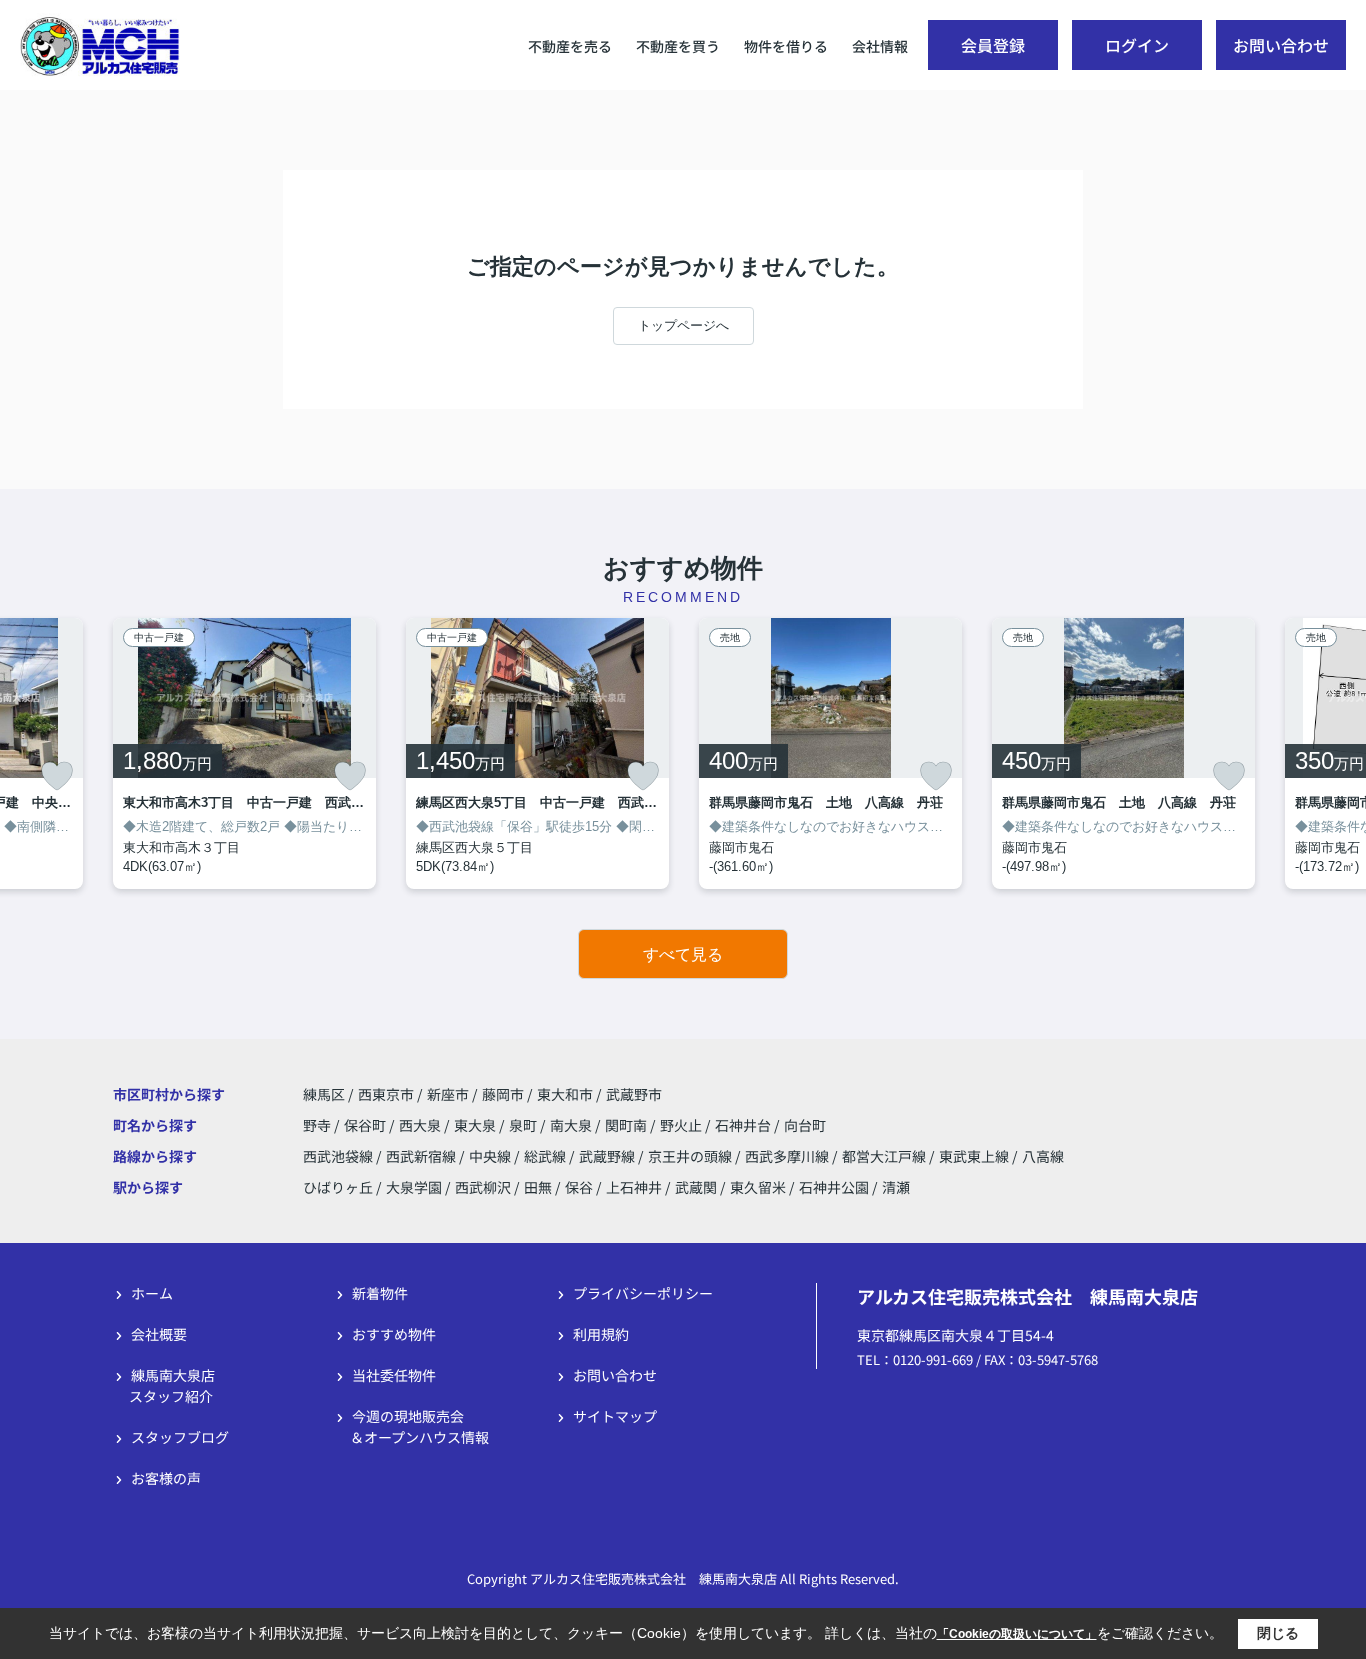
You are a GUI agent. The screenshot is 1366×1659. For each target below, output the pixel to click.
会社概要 (159, 1334)
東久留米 (758, 1187)
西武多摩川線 (788, 1156)
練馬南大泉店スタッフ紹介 (172, 1385)
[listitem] (244, 753)
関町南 (627, 1125)
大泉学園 (414, 1187)
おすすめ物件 (394, 1334)
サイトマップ (615, 1416)
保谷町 (366, 1125)
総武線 (546, 1156)
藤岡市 (503, 1094)
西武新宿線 (422, 1156)
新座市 (448, 1094)
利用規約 (601, 1334)
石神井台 (744, 1125)
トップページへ (683, 325)
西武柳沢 (483, 1187)
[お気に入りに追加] (57, 776)
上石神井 (634, 1187)
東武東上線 (975, 1156)
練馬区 (324, 1094)
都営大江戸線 (885, 1156)
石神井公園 (834, 1187)
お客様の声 (166, 1478)
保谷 (579, 1187)
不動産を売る (570, 46)
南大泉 (572, 1125)
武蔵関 (696, 1187)
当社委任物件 (394, 1375)
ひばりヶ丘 (338, 1187)
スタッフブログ (180, 1437)
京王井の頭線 (691, 1156)
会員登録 (993, 45)
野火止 (682, 1125)
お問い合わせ (1281, 45)
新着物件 (380, 1293)
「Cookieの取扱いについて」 (1017, 1634)
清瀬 (896, 1187)
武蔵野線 (608, 1156)
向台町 (805, 1125)
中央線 (491, 1156)
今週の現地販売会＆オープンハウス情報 (419, 1426)
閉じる (1278, 1633)
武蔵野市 (634, 1094)
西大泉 (421, 1125)
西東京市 (386, 1094)
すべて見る (683, 954)
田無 (538, 1187)
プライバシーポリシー (643, 1293)
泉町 (524, 1125)
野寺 (318, 1125)
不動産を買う (678, 46)
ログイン (1137, 45)
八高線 (1043, 1156)
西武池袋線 (339, 1156)
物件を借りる (786, 46)
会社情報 (880, 46)
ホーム (152, 1293)
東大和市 (565, 1094)
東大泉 (476, 1125)
